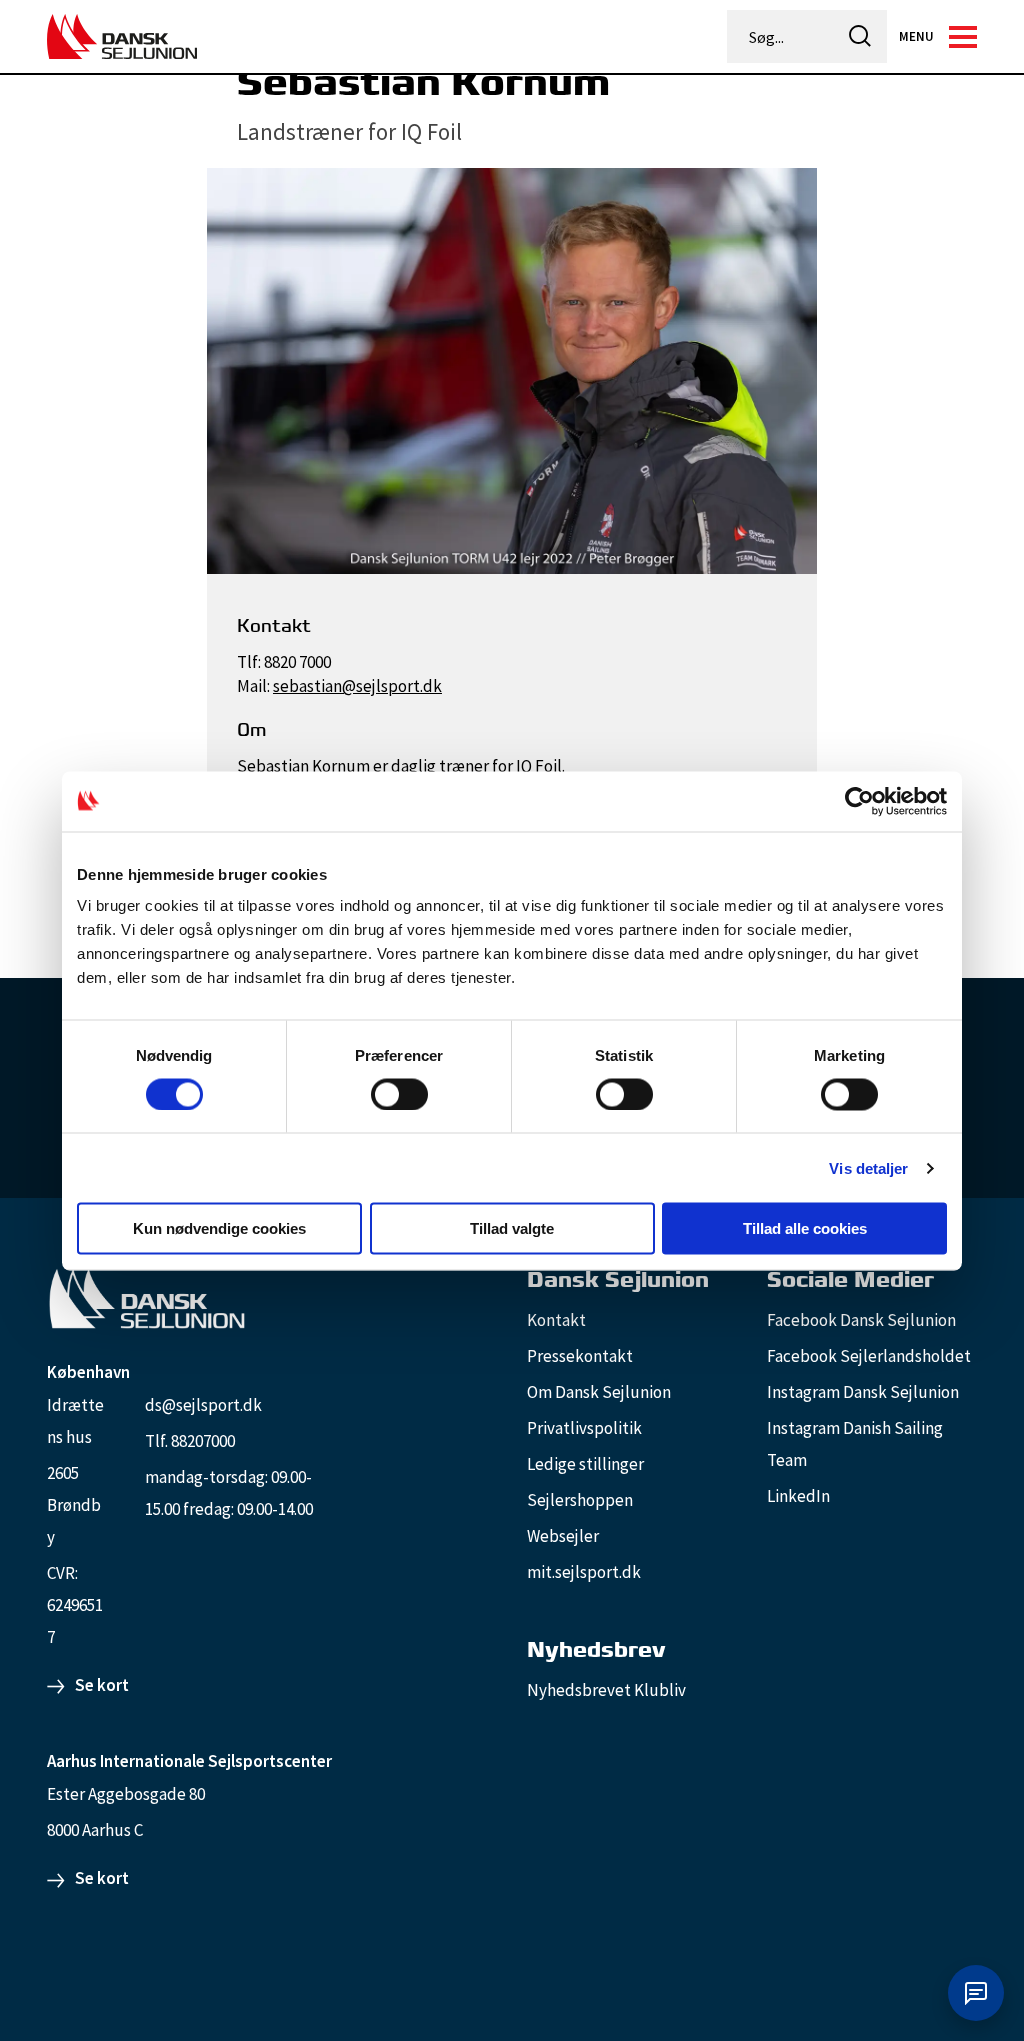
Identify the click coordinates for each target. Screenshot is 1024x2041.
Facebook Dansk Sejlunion (861, 1320)
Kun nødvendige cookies (219, 1228)
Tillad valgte (512, 1228)
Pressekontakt (580, 1356)
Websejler (563, 1536)
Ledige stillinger (585, 1464)
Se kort (102, 1685)
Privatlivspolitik (584, 1428)
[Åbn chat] (976, 1993)
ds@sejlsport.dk (203, 1405)
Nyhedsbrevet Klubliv (606, 1690)
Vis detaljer (868, 1167)
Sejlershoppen (580, 1500)
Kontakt (556, 1320)
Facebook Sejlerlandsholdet (869, 1356)
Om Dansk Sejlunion (599, 1392)
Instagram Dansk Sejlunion (863, 1392)
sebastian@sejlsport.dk (357, 686)
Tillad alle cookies (805, 1228)
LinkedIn (798, 1496)
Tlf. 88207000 (190, 1441)
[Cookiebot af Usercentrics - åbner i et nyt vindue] (859, 801)
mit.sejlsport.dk (584, 1572)
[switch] (399, 1094)
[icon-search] (860, 36)
